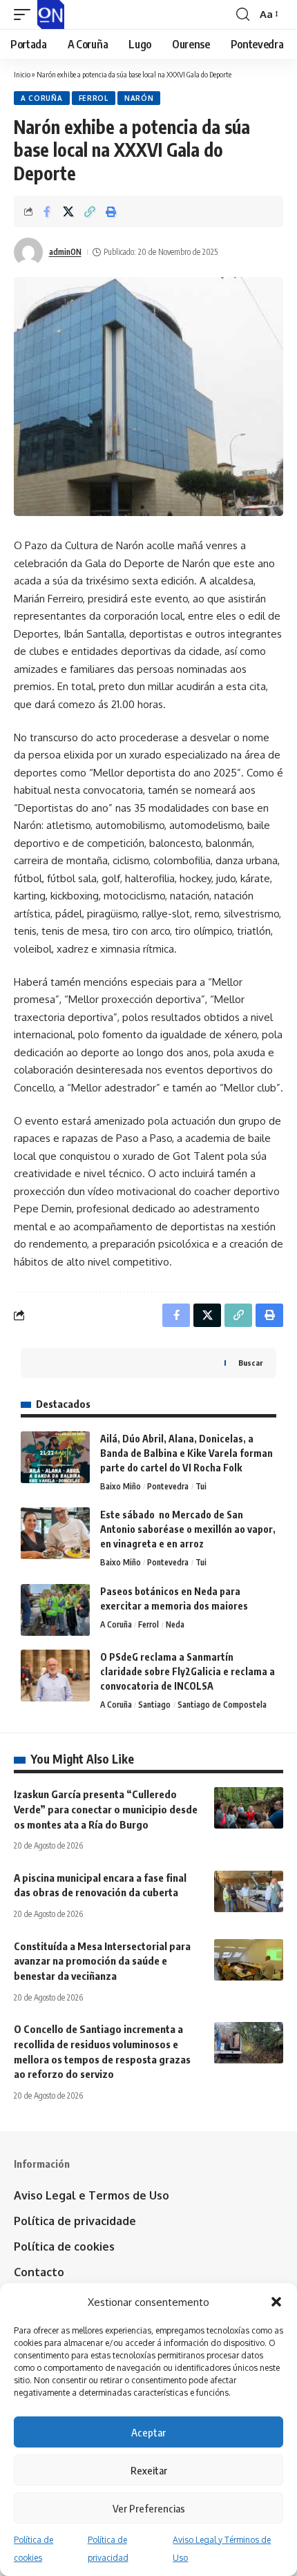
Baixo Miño (121, 1486)
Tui (201, 1486)
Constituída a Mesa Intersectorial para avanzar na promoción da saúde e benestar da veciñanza (102, 1961)
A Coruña (42, 98)
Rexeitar (149, 2470)
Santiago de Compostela (222, 1705)
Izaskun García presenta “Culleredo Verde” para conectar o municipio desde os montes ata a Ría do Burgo (106, 1809)
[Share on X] (68, 211)
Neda (175, 1624)
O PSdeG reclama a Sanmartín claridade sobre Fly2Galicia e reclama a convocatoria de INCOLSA (188, 1671)
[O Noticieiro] (51, 15)
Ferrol (94, 98)
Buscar (250, 1363)
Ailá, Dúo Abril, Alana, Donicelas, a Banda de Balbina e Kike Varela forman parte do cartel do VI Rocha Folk (186, 1453)
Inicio (22, 74)
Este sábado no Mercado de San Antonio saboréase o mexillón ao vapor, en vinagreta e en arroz (188, 1529)
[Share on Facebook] (47, 211)
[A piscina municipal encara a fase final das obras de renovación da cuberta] (249, 1891)
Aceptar (148, 2432)
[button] (276, 2302)
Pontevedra (168, 1486)
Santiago (154, 1705)
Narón (139, 98)
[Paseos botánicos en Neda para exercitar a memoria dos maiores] (55, 1610)
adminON (65, 252)
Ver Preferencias (149, 2508)
